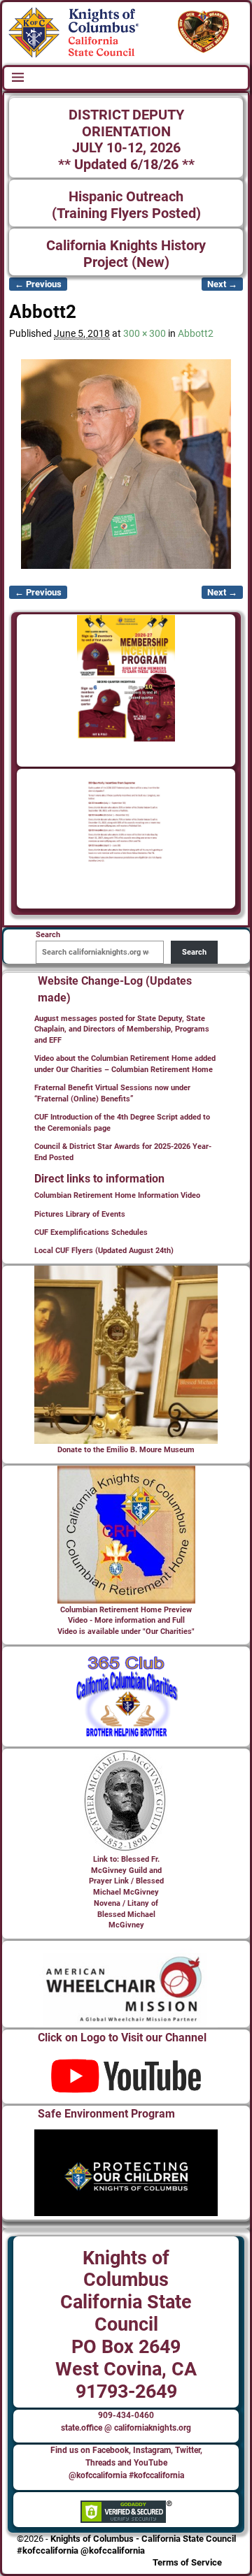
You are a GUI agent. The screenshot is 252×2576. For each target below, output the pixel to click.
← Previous (38, 284)
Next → (222, 284)
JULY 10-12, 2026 (126, 148)
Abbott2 (196, 333)
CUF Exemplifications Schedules (91, 1232)
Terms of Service (187, 2562)
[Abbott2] (126, 464)
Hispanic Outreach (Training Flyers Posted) (126, 205)
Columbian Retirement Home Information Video (117, 1195)
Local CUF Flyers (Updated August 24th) (104, 1251)
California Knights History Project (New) (126, 254)
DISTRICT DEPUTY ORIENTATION (126, 123)
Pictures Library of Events (80, 1214)
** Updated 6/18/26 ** (126, 165)
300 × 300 (145, 333)
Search (194, 952)
